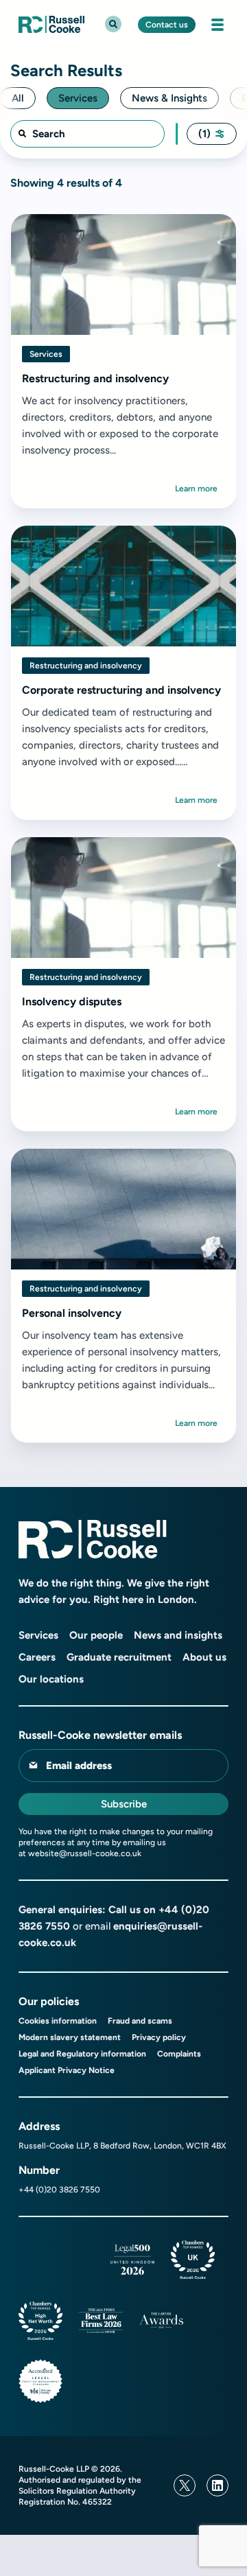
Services (38, 1635)
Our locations (51, 1679)
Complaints (179, 2054)
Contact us (167, 25)
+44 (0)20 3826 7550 (59, 2190)
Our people (96, 1635)
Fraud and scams (140, 2021)
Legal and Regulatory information (82, 2054)
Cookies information (58, 2021)
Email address (79, 1766)
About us (204, 1657)
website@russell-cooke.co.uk (85, 1853)
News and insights (178, 1635)
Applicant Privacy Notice (67, 2070)
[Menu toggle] (217, 25)
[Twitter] (185, 2485)
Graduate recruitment (119, 1657)
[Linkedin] (217, 2485)
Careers (37, 1657)
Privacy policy (159, 2037)
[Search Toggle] (113, 24)
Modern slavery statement (70, 2037)
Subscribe (124, 1804)
